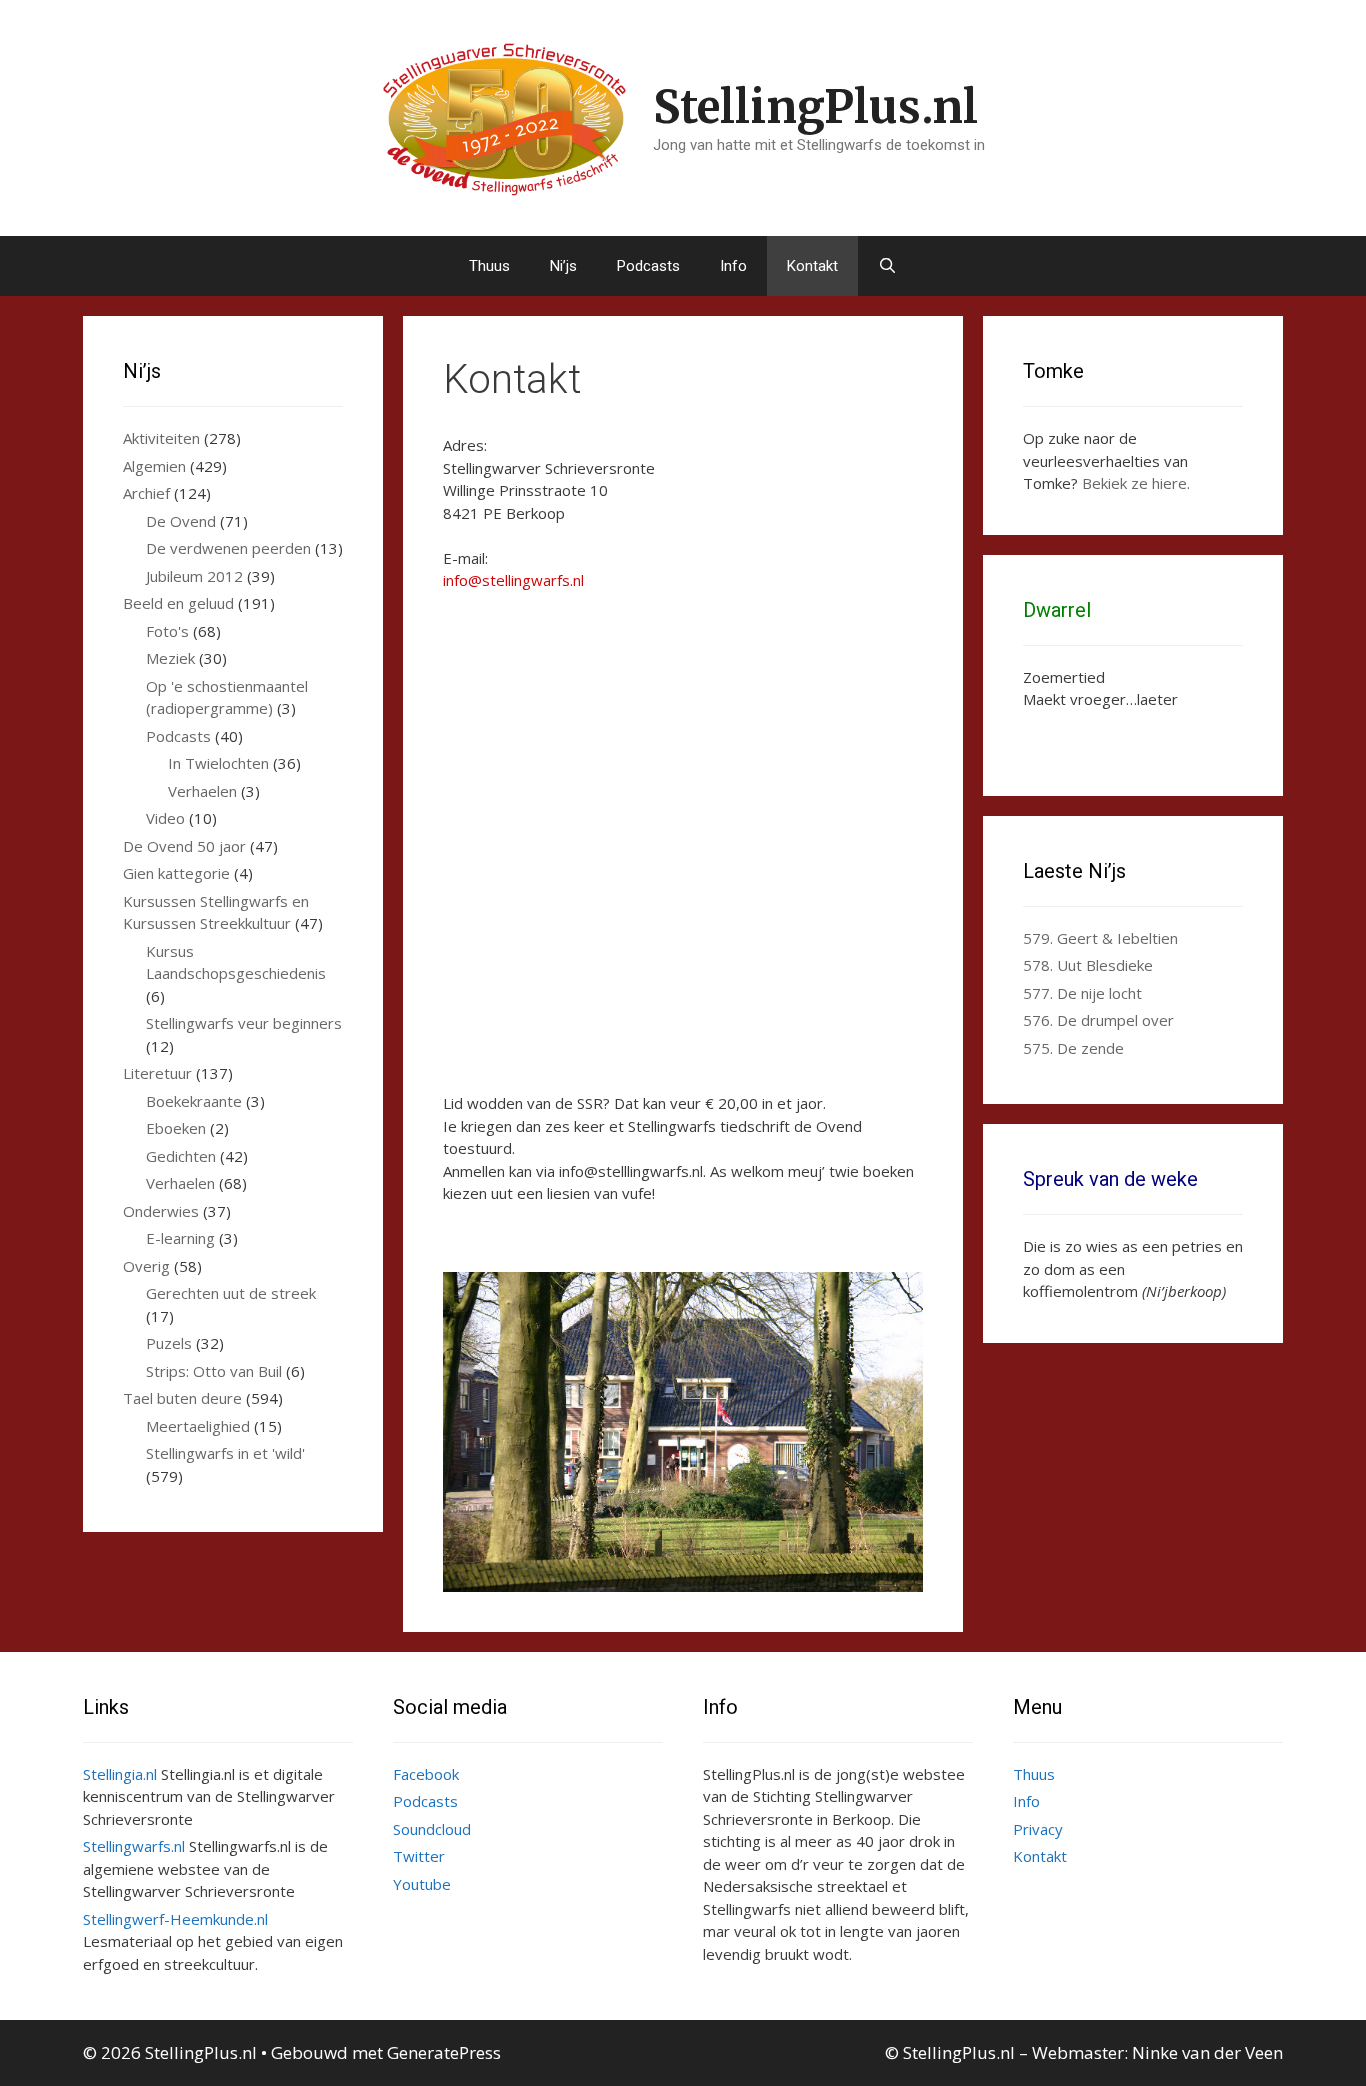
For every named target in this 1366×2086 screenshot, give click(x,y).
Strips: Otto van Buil (214, 1371)
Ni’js (563, 266)
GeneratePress (444, 2052)
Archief (146, 493)
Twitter (419, 1856)
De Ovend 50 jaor (184, 846)
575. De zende (1073, 1048)
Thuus (489, 266)
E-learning (180, 1238)
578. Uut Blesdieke (1088, 965)
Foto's (167, 631)
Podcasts (648, 266)
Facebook (426, 1774)
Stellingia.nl (120, 1774)
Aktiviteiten (161, 438)
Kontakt (812, 266)
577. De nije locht (1082, 993)
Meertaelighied (198, 1426)
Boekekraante (194, 1101)
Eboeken (176, 1128)
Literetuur (157, 1073)
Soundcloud (432, 1829)
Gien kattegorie (176, 873)
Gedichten (181, 1156)
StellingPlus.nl (815, 107)
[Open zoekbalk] (887, 266)
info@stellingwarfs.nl (513, 580)
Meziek (170, 658)
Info (733, 266)
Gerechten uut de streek (231, 1293)
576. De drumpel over (1098, 1020)
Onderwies (161, 1211)
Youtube (422, 1884)
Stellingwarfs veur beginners (244, 1023)
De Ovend (181, 521)
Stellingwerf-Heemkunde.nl (175, 1919)
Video (165, 818)
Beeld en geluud (178, 603)
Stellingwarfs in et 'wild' (225, 1453)
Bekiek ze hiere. (1136, 483)
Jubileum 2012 (194, 576)
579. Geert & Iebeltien (1100, 938)
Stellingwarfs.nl (134, 1846)
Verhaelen (202, 791)
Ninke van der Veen (1207, 2052)
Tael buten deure (182, 1398)
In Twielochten (218, 763)
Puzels (169, 1343)
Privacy (1038, 1829)
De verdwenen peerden (228, 548)
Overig (146, 1266)
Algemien (154, 466)
